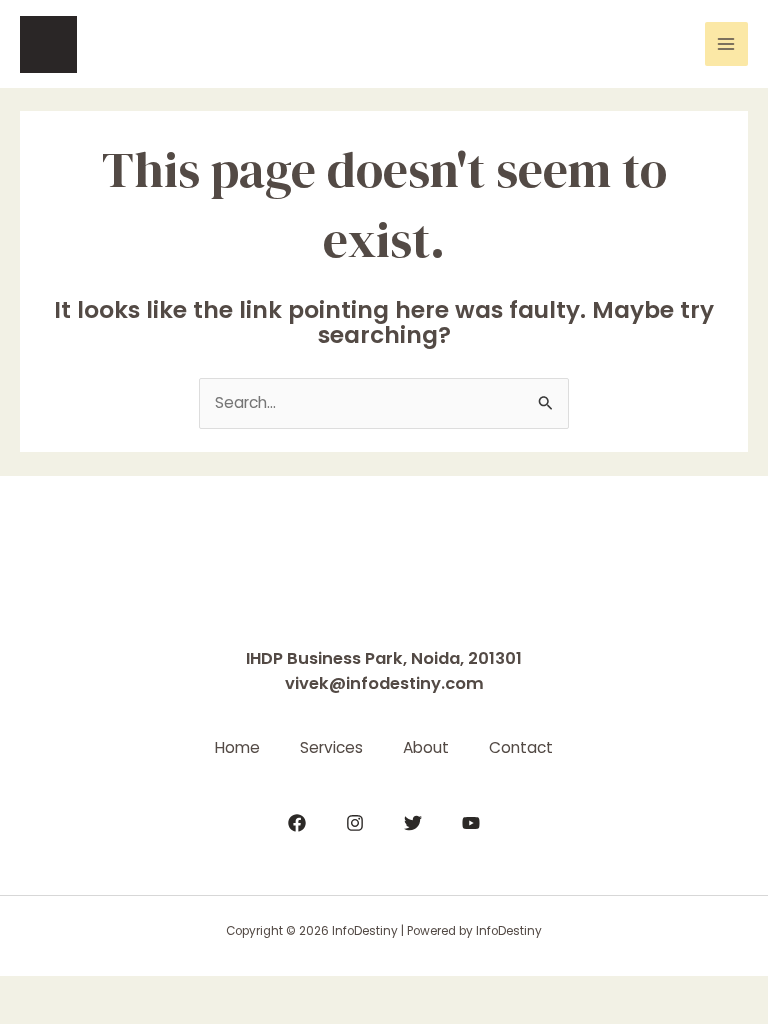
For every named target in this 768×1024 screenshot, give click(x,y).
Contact (521, 747)
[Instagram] (355, 823)
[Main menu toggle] (726, 43)
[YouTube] (471, 823)
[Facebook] (297, 823)
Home (237, 747)
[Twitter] (413, 823)
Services (331, 747)
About (426, 747)
